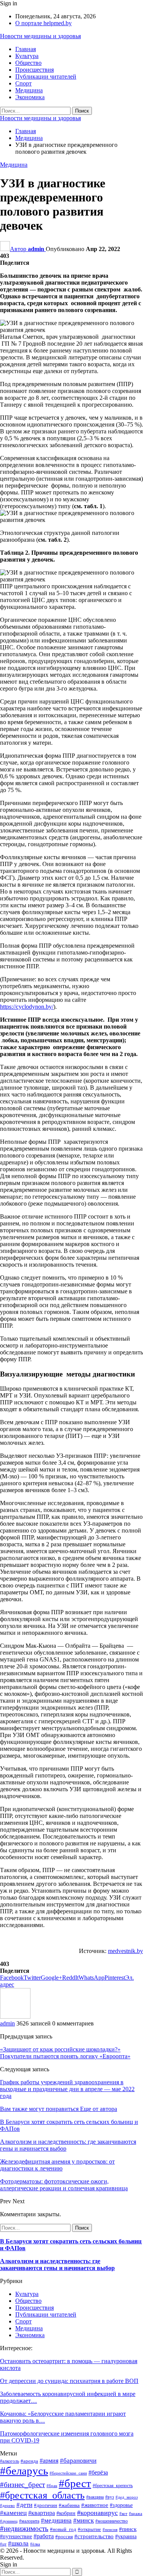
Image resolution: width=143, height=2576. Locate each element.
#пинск (128, 2529)
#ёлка (35, 2544)
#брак (52, 2486)
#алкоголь (10, 2461)
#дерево (7, 2506)
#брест (75, 2483)
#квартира (42, 2513)
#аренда (29, 2461)
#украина (126, 2537)
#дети (24, 2505)
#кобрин (66, 2513)
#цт (3, 2544)
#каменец (13, 2513)
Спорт (23, 83)
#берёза (98, 2472)
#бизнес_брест (22, 2485)
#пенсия (110, 2530)
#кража (136, 2514)
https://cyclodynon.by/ (27, 1007)
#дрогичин (46, 2505)
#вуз (110, 2497)
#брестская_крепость (113, 2486)
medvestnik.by (125, 1951)
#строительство (94, 2536)
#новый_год (63, 2529)
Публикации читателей (46, 76)
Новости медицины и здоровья (40, 36)
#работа (44, 2536)
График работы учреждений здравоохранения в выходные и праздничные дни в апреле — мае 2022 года (67, 2089)
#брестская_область (42, 2495)
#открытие (89, 2529)
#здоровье (121, 2505)
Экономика (30, 97)
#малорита (29, 2521)
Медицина (29, 90)
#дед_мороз (127, 2497)
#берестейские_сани (68, 2473)
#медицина (56, 2520)
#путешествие (16, 2536)
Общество (28, 63)
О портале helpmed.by (43, 23)
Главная (26, 49)
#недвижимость (24, 2529)
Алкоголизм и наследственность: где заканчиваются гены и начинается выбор (57, 2264)
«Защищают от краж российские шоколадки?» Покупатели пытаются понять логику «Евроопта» (65, 2053)
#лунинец (9, 2521)
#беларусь (24, 2471)
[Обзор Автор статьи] (15, 2017)
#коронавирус (97, 2513)
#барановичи (78, 2461)
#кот (123, 2514)
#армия (49, 2461)
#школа (18, 2543)
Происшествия (35, 70)
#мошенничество (112, 2521)
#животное (95, 2505)
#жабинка (69, 2505)
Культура (27, 56)
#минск (84, 2520)
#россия (64, 2537)
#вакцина (95, 2497)
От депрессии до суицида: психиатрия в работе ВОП (69, 2381)
